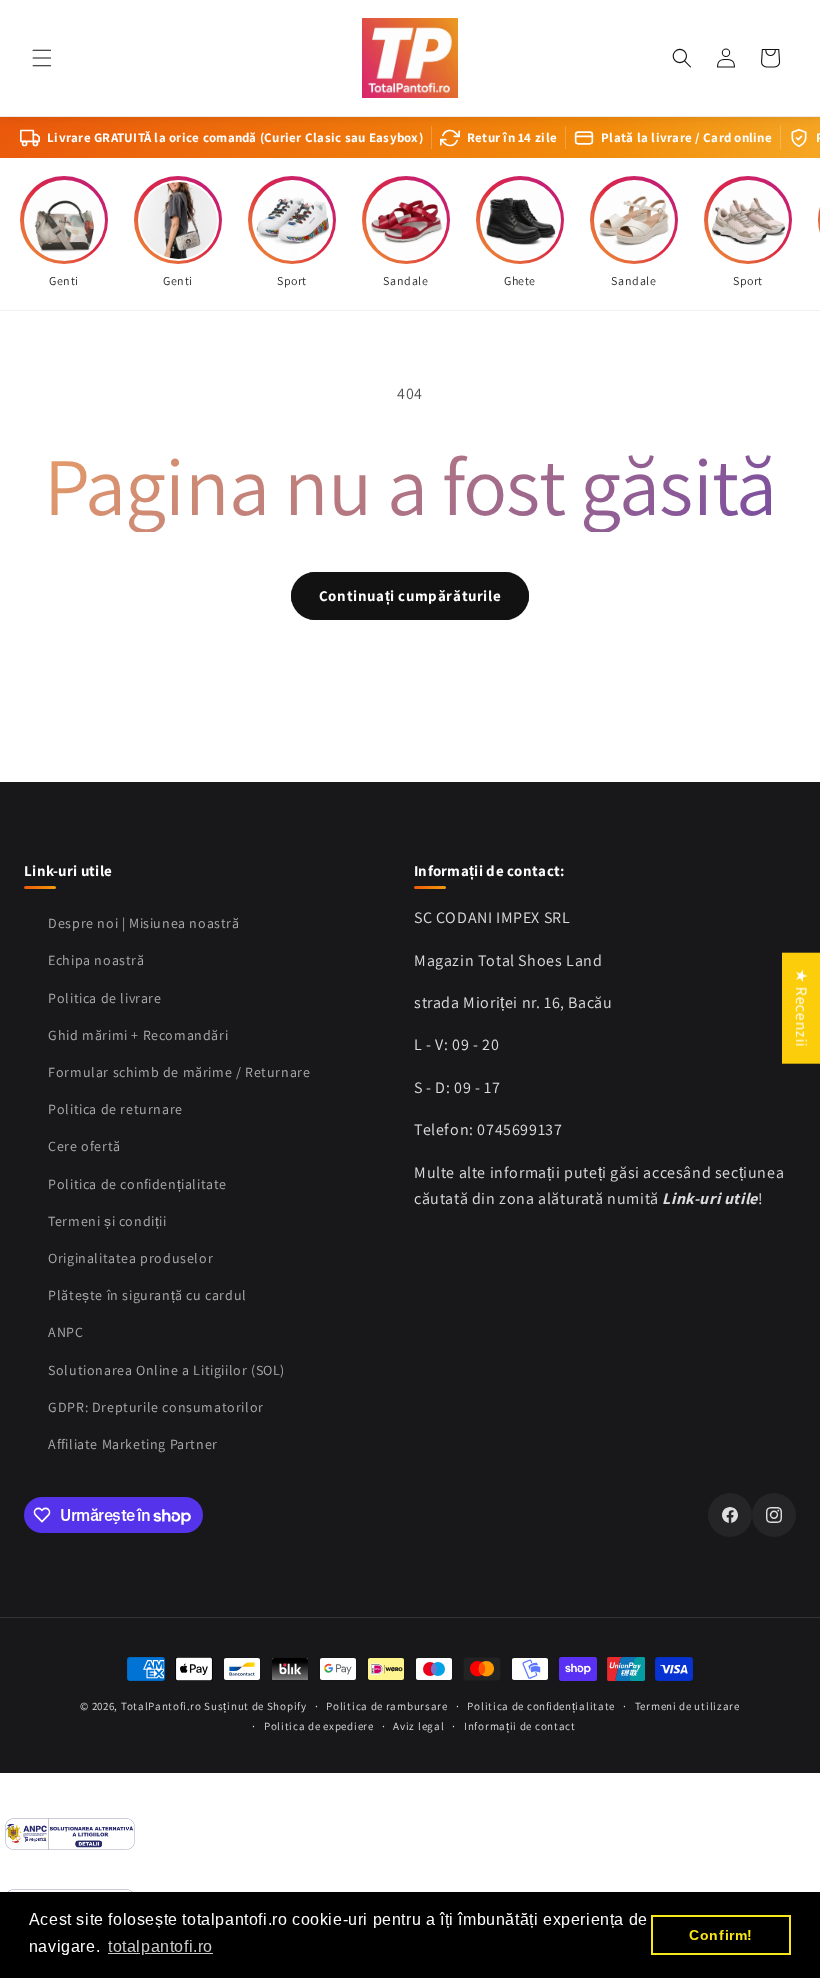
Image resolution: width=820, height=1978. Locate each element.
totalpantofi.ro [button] (160, 1946)
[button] (42, 58)
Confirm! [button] (721, 1935)
